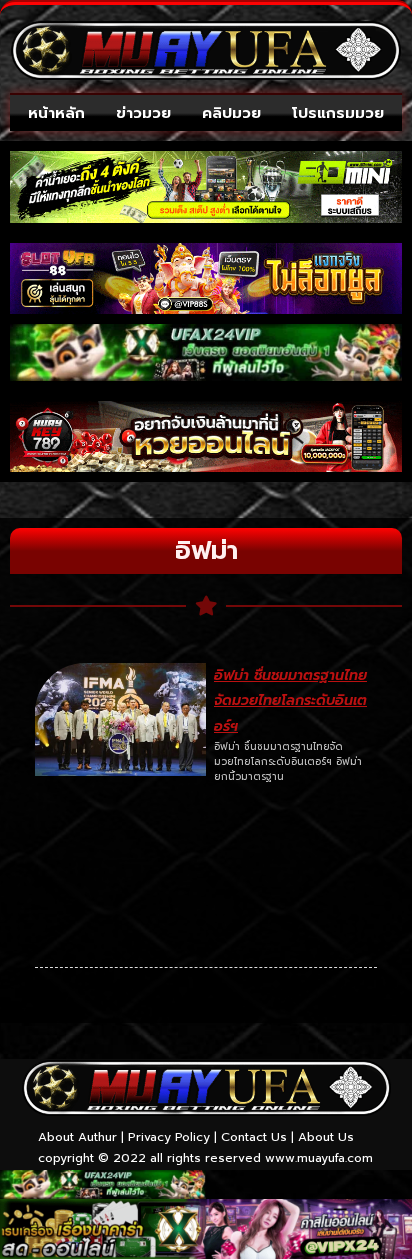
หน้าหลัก (56, 113)
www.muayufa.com (319, 1158)
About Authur (77, 1137)
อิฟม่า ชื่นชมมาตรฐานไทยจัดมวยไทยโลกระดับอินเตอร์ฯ (290, 700)
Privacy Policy (169, 1137)
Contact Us (254, 1137)
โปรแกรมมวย (338, 113)
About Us (326, 1137)
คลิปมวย (231, 113)
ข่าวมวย (143, 113)
